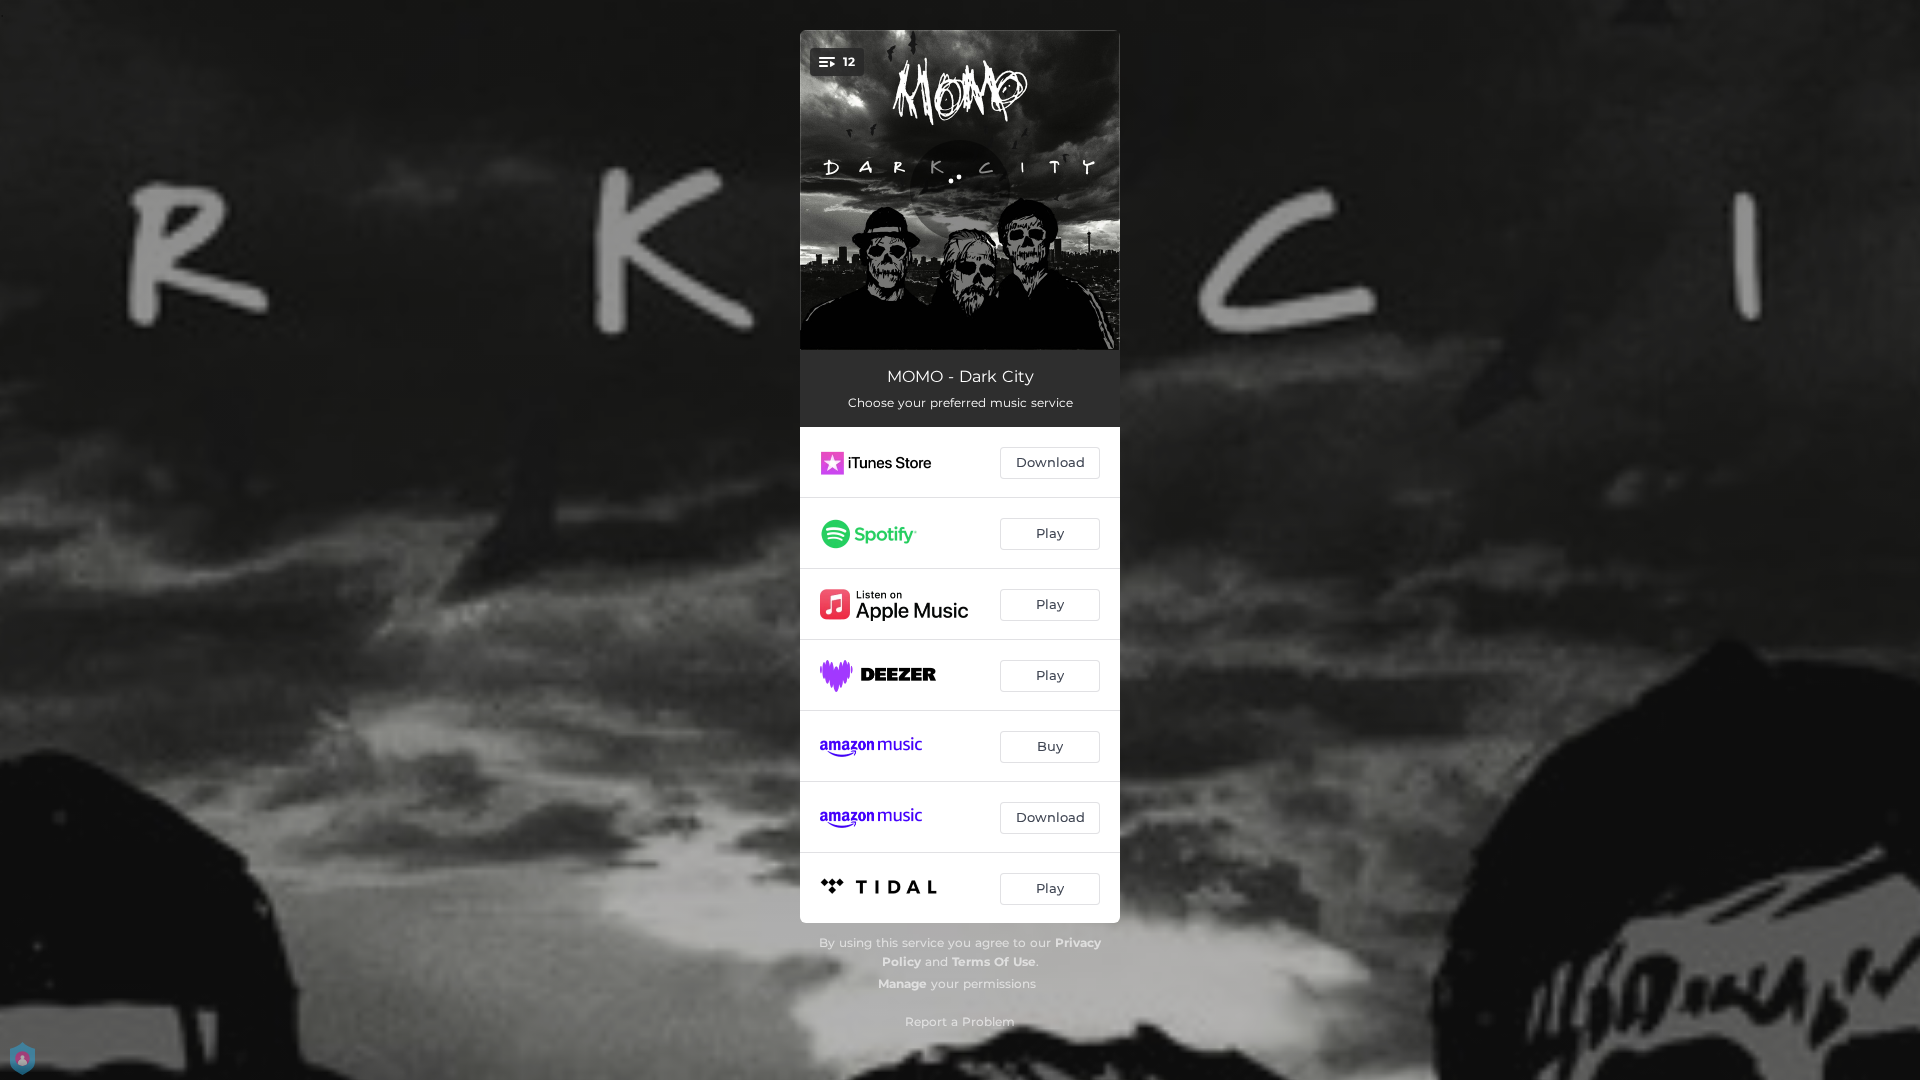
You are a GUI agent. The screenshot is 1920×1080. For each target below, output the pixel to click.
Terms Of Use (994, 961)
